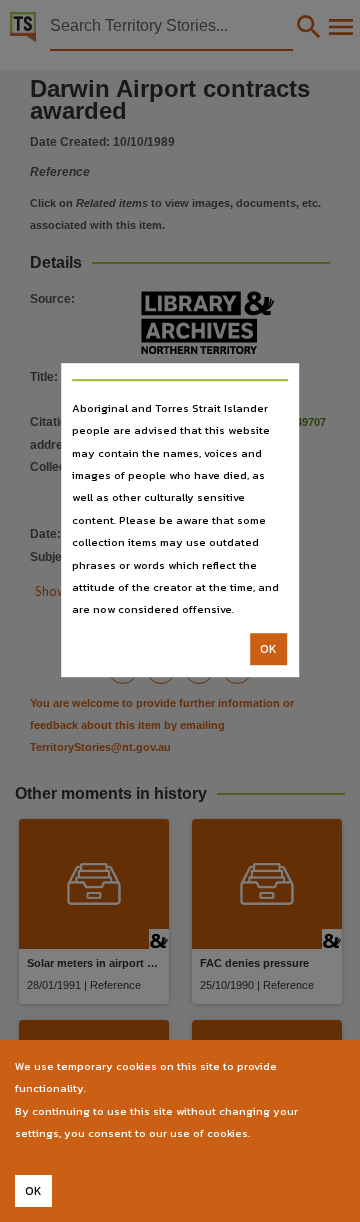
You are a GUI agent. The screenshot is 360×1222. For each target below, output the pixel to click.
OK (268, 649)
